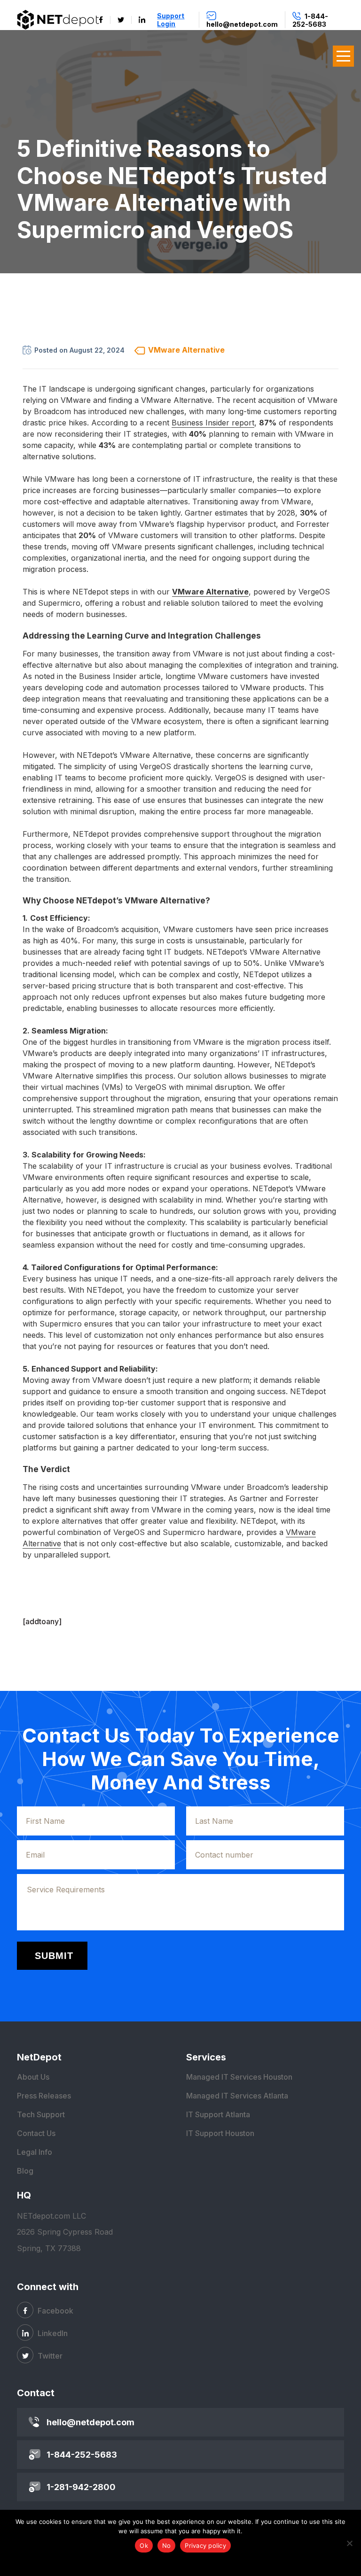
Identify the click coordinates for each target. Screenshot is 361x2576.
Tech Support (41, 2114)
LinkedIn (52, 2333)
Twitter (49, 2356)
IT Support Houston (220, 2133)
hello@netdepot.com (90, 2422)
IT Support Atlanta (218, 2114)
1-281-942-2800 (81, 2487)
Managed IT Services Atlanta (237, 2096)
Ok (144, 2545)
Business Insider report (213, 423)
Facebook (55, 2311)
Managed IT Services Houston (239, 2077)
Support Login (171, 20)
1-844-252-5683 (82, 2455)
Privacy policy (205, 2545)
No (167, 2545)
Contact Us (36, 2133)
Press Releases (44, 2096)
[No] (349, 2543)
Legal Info (35, 2152)
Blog (25, 2171)
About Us (33, 2077)
